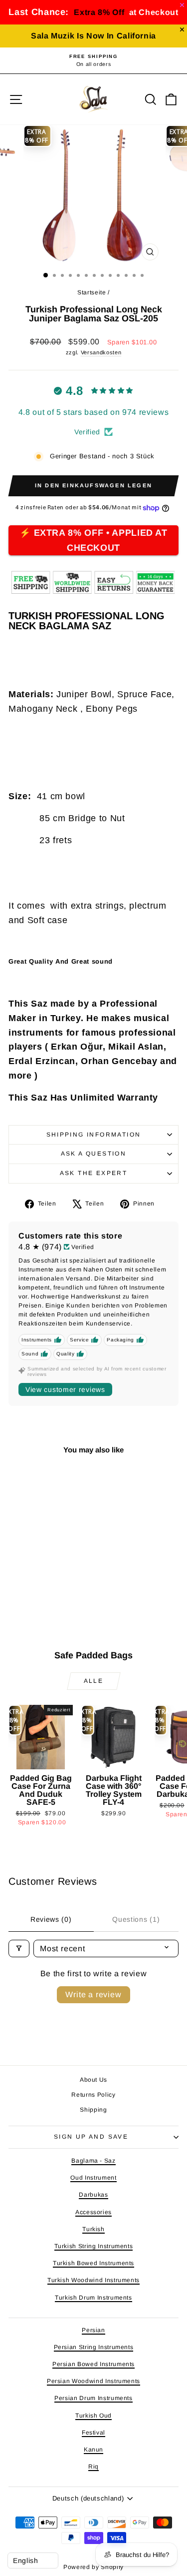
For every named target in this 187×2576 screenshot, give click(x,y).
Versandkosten (101, 352)
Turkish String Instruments (94, 2246)
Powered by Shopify (93, 2567)
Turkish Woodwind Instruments (93, 2280)
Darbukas (93, 2195)
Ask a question (94, 1154)
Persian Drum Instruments (93, 2398)
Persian (93, 2330)
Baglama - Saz (93, 2161)
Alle (94, 1681)
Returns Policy (93, 2095)
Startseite (92, 292)
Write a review (93, 1994)
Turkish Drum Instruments (93, 2298)
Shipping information (94, 1135)
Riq (93, 2467)
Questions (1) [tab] (136, 1919)
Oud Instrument (93, 2178)
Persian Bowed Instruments (93, 2364)
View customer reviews (65, 1389)
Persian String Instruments (94, 2347)
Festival (93, 2433)
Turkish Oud (93, 2416)
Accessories (93, 2212)
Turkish (93, 2229)
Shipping (93, 2110)
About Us (93, 2080)
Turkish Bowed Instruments (93, 2263)
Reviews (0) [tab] (51, 1919)
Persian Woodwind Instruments (93, 2381)
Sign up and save (91, 2137)
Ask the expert (94, 1173)
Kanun (93, 2450)
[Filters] (19, 1948)
